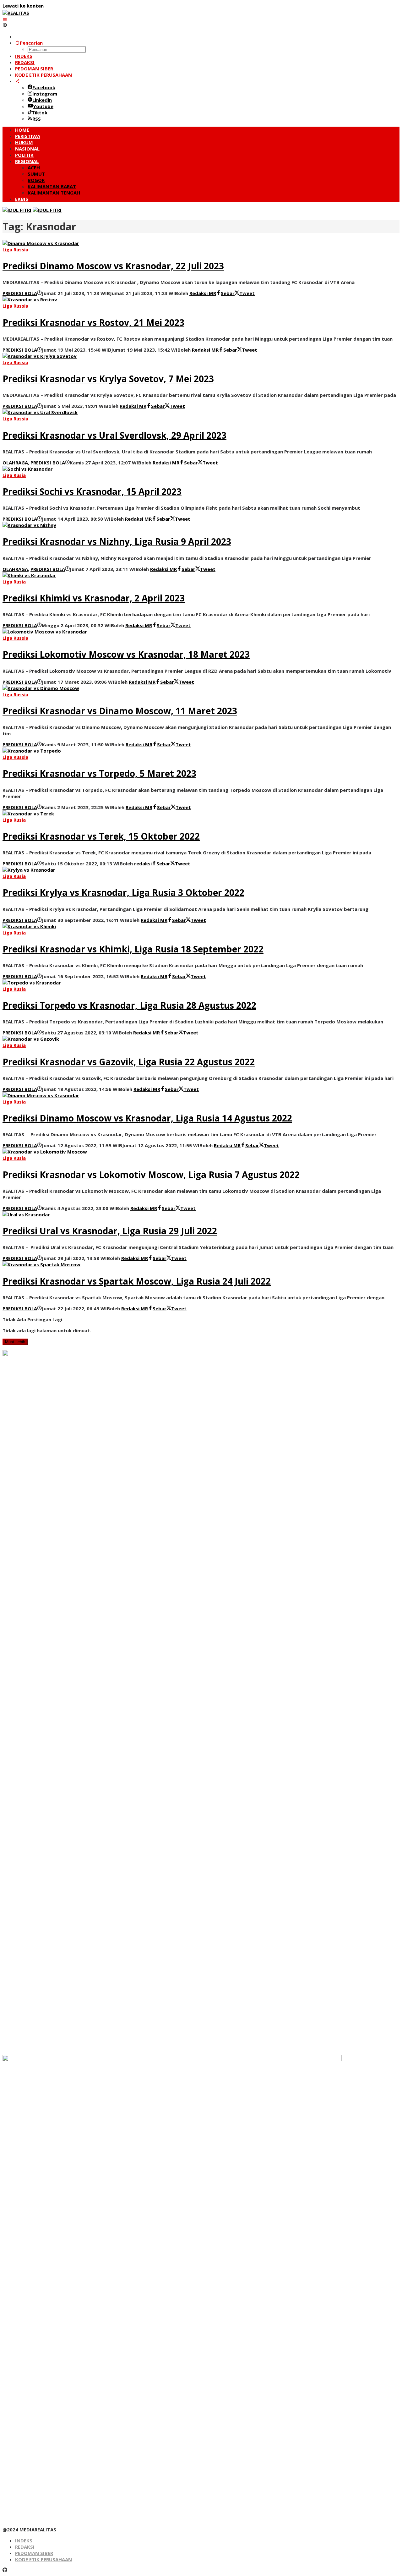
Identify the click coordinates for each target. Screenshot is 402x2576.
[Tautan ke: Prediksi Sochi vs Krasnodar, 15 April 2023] (28, 469)
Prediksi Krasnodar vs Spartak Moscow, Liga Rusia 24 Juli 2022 (137, 1281)
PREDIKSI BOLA (20, 293)
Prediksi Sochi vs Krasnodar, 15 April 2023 (92, 491)
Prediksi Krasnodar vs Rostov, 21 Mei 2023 (93, 322)
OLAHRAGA (15, 463)
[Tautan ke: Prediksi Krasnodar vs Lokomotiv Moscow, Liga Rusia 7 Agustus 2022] (45, 1152)
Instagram (45, 94)
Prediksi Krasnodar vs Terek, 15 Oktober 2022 (101, 836)
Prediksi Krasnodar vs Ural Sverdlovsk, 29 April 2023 (114, 435)
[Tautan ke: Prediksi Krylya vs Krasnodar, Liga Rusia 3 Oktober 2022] (29, 870)
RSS (37, 119)
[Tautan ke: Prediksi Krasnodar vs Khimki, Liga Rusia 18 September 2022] (29, 926)
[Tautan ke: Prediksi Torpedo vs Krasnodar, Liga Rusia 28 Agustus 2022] (32, 983)
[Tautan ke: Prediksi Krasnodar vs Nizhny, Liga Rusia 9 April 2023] (29, 525)
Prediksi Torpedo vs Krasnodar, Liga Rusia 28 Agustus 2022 (129, 1005)
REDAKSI (25, 2547)
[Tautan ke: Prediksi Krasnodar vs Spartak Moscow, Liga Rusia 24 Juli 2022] (41, 1264)
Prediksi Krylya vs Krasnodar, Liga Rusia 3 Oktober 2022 (123, 892)
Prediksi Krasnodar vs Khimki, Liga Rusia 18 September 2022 (133, 949)
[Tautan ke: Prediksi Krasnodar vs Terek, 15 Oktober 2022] (28, 814)
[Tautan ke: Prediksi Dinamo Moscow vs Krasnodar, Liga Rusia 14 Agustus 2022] (41, 1095)
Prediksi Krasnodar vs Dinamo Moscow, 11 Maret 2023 (120, 711)
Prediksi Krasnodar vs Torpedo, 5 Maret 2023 (99, 773)
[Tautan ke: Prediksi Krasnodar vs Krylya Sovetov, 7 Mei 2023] (40, 356)
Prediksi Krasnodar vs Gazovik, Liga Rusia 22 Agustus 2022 (129, 1062)
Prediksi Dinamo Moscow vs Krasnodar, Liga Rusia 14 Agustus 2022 (147, 1118)
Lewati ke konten (23, 6)
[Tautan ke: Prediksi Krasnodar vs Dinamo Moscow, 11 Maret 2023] (41, 688)
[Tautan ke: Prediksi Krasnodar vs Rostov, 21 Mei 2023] (30, 299)
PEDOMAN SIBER (34, 2553)
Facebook (44, 87)
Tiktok (40, 112)
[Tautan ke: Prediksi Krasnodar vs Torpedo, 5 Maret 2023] (32, 751)
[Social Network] (17, 81)
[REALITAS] (16, 13)
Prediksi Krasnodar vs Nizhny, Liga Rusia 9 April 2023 (117, 541)
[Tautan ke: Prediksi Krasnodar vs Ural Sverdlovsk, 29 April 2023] (40, 412)
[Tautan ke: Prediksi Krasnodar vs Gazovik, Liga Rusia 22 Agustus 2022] (31, 1039)
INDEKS (24, 2540)
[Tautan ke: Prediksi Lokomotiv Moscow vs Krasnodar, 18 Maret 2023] (45, 632)
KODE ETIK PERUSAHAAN (43, 2559)
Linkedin (42, 100)
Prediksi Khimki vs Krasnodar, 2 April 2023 (94, 598)
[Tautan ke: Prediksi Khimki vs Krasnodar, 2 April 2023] (29, 575)
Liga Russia (15, 249)
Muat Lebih (15, 1342)
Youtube (43, 106)
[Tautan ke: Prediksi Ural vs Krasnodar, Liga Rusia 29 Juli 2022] (26, 1214)
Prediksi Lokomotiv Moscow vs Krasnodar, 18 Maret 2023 (126, 654)
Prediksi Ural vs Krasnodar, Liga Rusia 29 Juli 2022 (110, 1231)
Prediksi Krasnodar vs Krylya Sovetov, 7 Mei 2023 (108, 379)
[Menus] (5, 19)
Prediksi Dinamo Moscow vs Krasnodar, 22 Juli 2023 (113, 266)
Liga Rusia (14, 475)
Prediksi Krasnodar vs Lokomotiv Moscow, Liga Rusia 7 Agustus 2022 (151, 1175)
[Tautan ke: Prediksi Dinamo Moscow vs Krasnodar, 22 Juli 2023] (41, 243)
